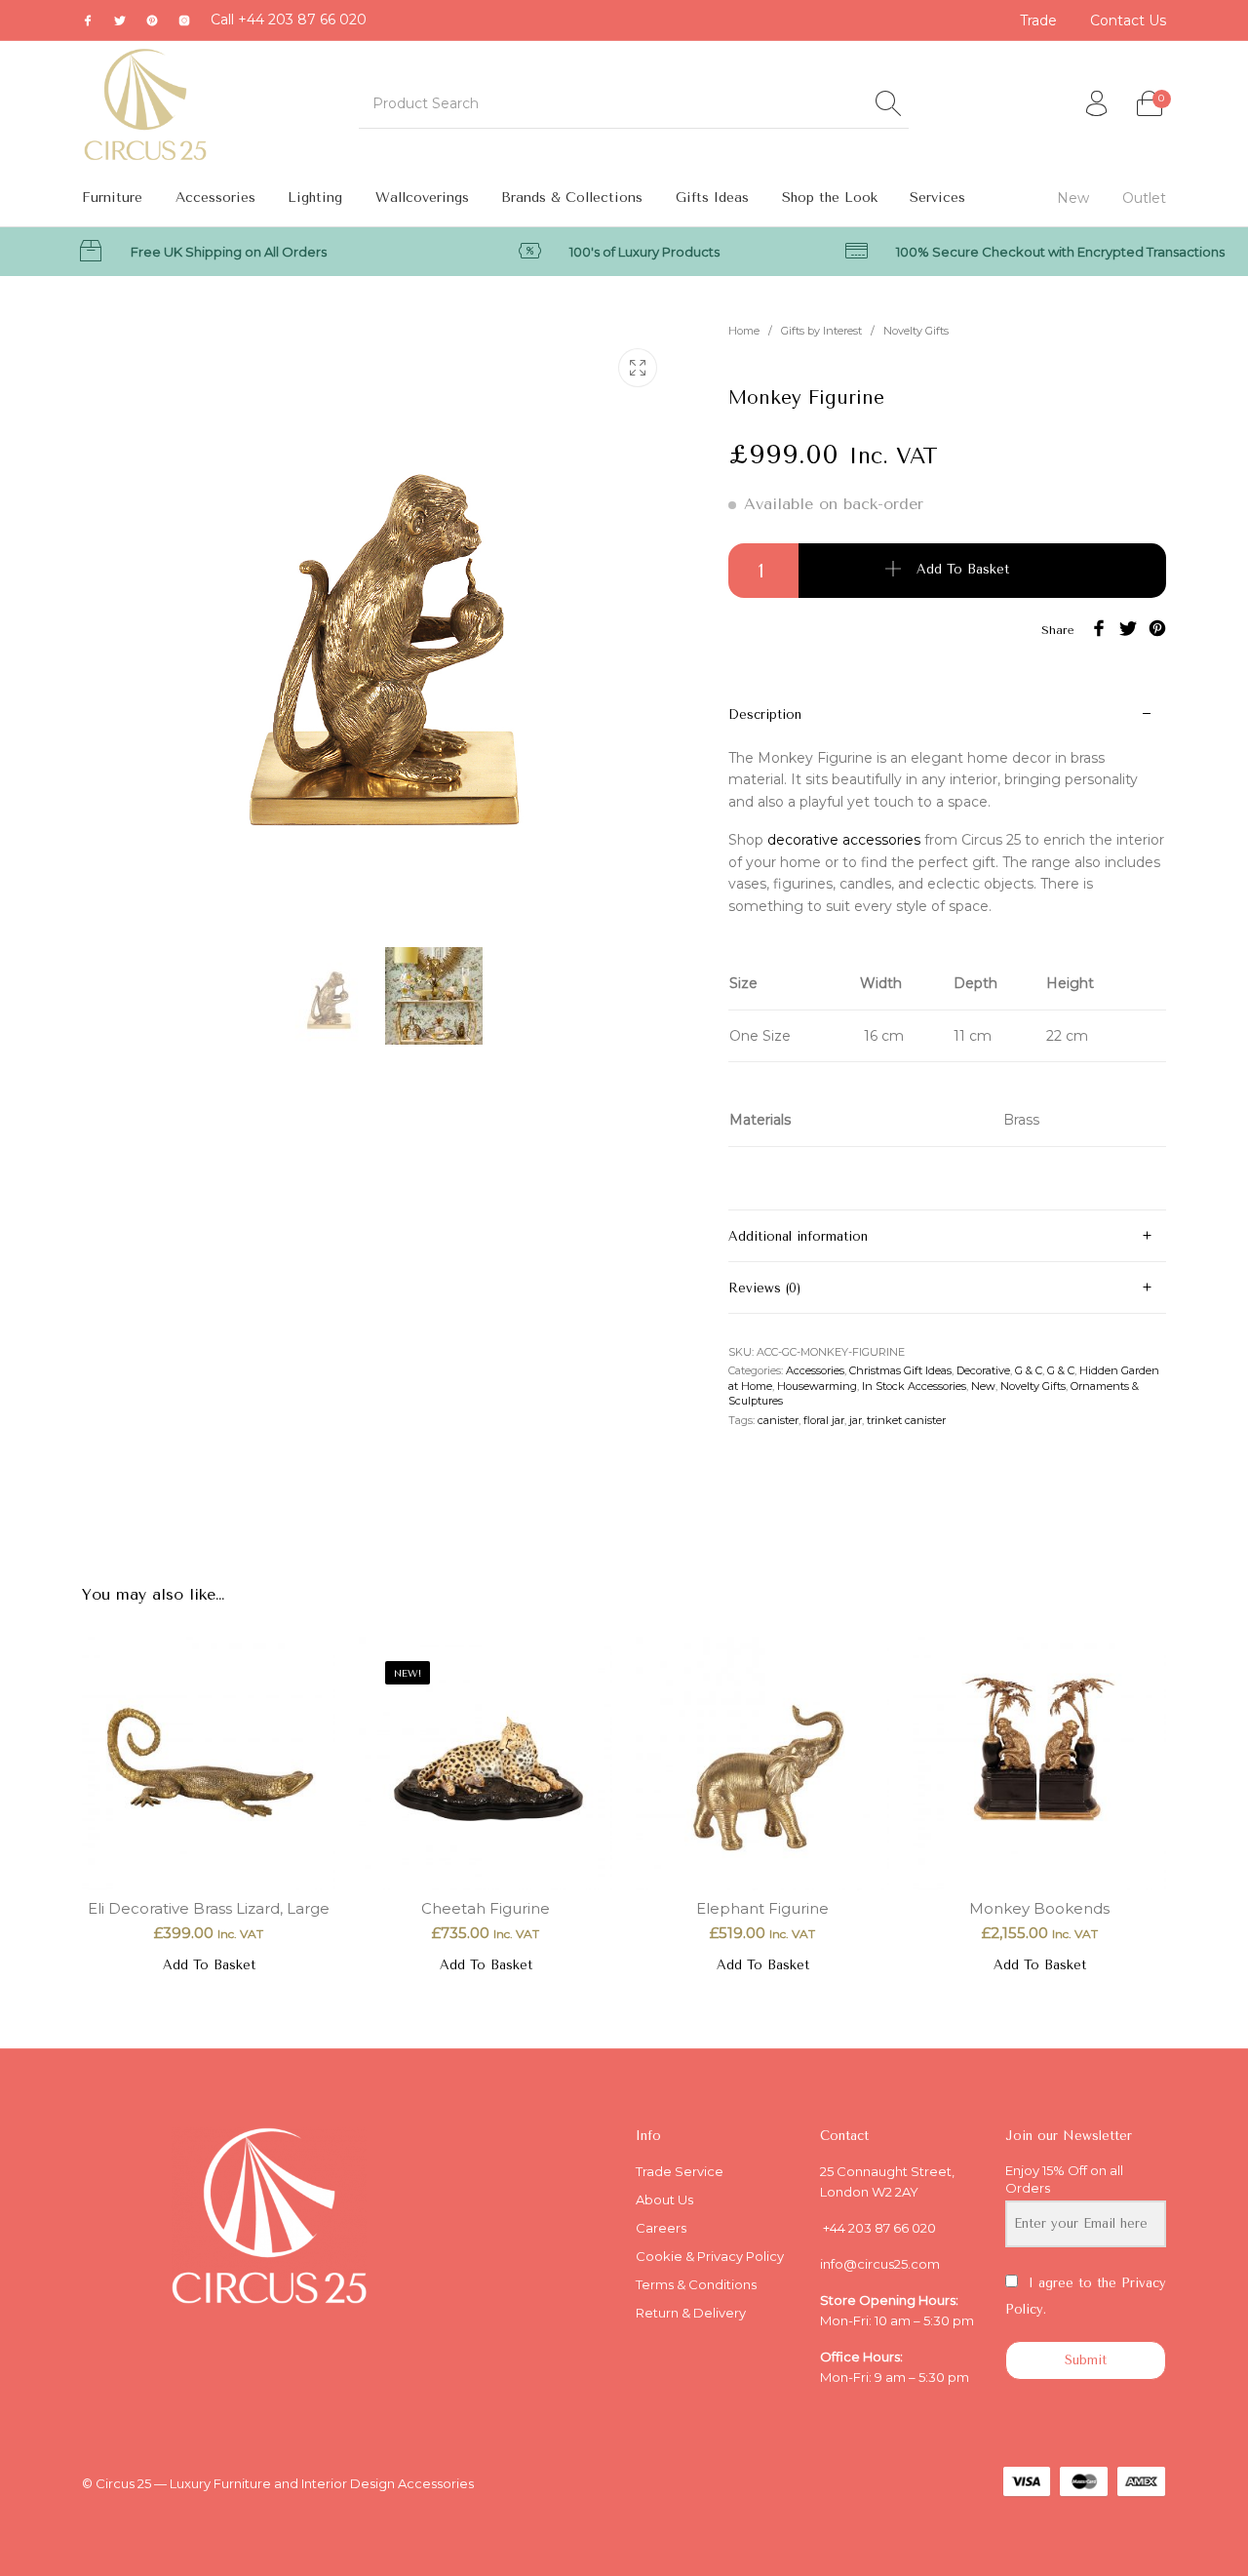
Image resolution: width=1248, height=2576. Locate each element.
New (983, 1386)
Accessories (815, 1370)
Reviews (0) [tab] (764, 1288)
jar (856, 1420)
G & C (1029, 1370)
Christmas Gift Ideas (900, 1370)
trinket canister (906, 1420)
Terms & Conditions (696, 2284)
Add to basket (963, 569)
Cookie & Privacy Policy (710, 2256)
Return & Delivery (691, 2313)
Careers (661, 2228)
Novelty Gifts (916, 331)
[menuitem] (1039, 20)
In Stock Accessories (914, 1386)
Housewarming (817, 1386)
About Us (664, 2200)
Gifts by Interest (821, 331)
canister (778, 1420)
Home (744, 331)
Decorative (983, 1370)
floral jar (824, 1420)
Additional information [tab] (798, 1236)
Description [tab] (765, 714)
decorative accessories (844, 840)
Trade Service (680, 2171)
